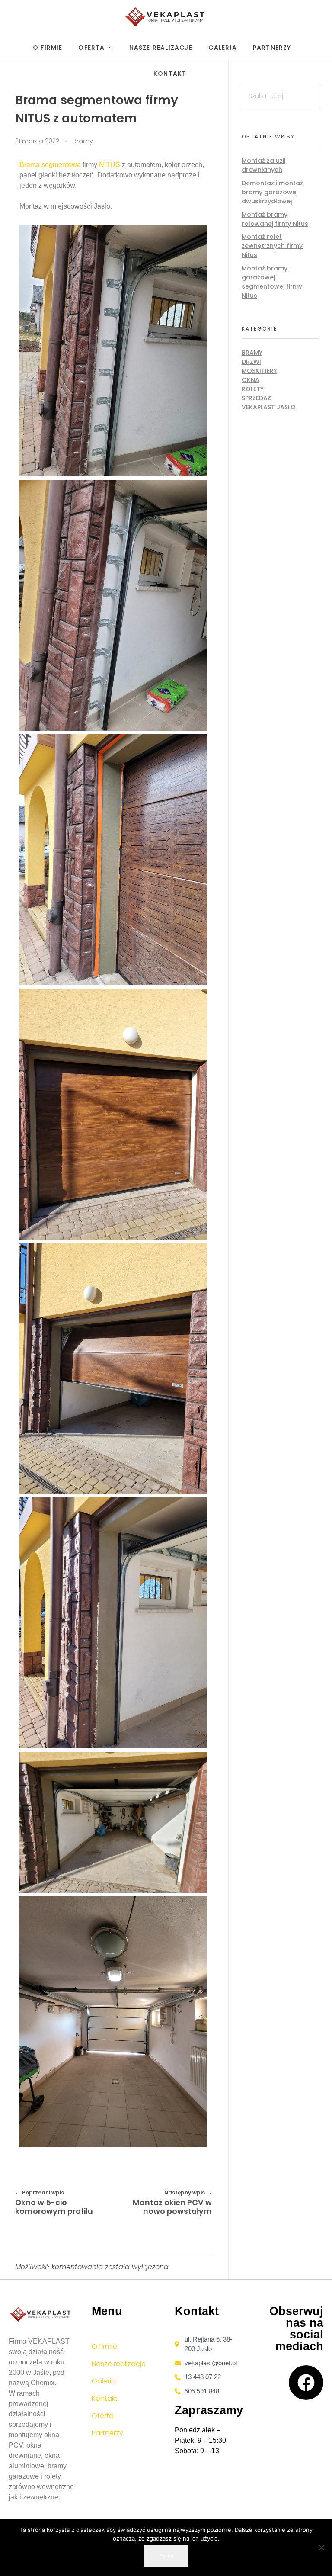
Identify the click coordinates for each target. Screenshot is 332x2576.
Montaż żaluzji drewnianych (263, 165)
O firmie (104, 2346)
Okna (251, 380)
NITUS (110, 165)
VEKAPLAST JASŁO (269, 407)
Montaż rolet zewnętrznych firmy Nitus (272, 246)
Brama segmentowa (50, 165)
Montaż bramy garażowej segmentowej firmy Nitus (272, 282)
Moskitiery (259, 371)
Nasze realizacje (119, 2364)
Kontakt (105, 2398)
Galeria (104, 2381)
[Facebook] (306, 2383)
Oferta (103, 2416)
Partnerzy (107, 2433)
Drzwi (251, 362)
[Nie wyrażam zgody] (321, 2547)
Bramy (83, 141)
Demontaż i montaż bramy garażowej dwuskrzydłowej (272, 192)
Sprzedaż (256, 398)
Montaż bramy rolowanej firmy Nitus (275, 219)
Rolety (253, 389)
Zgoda (166, 2556)
